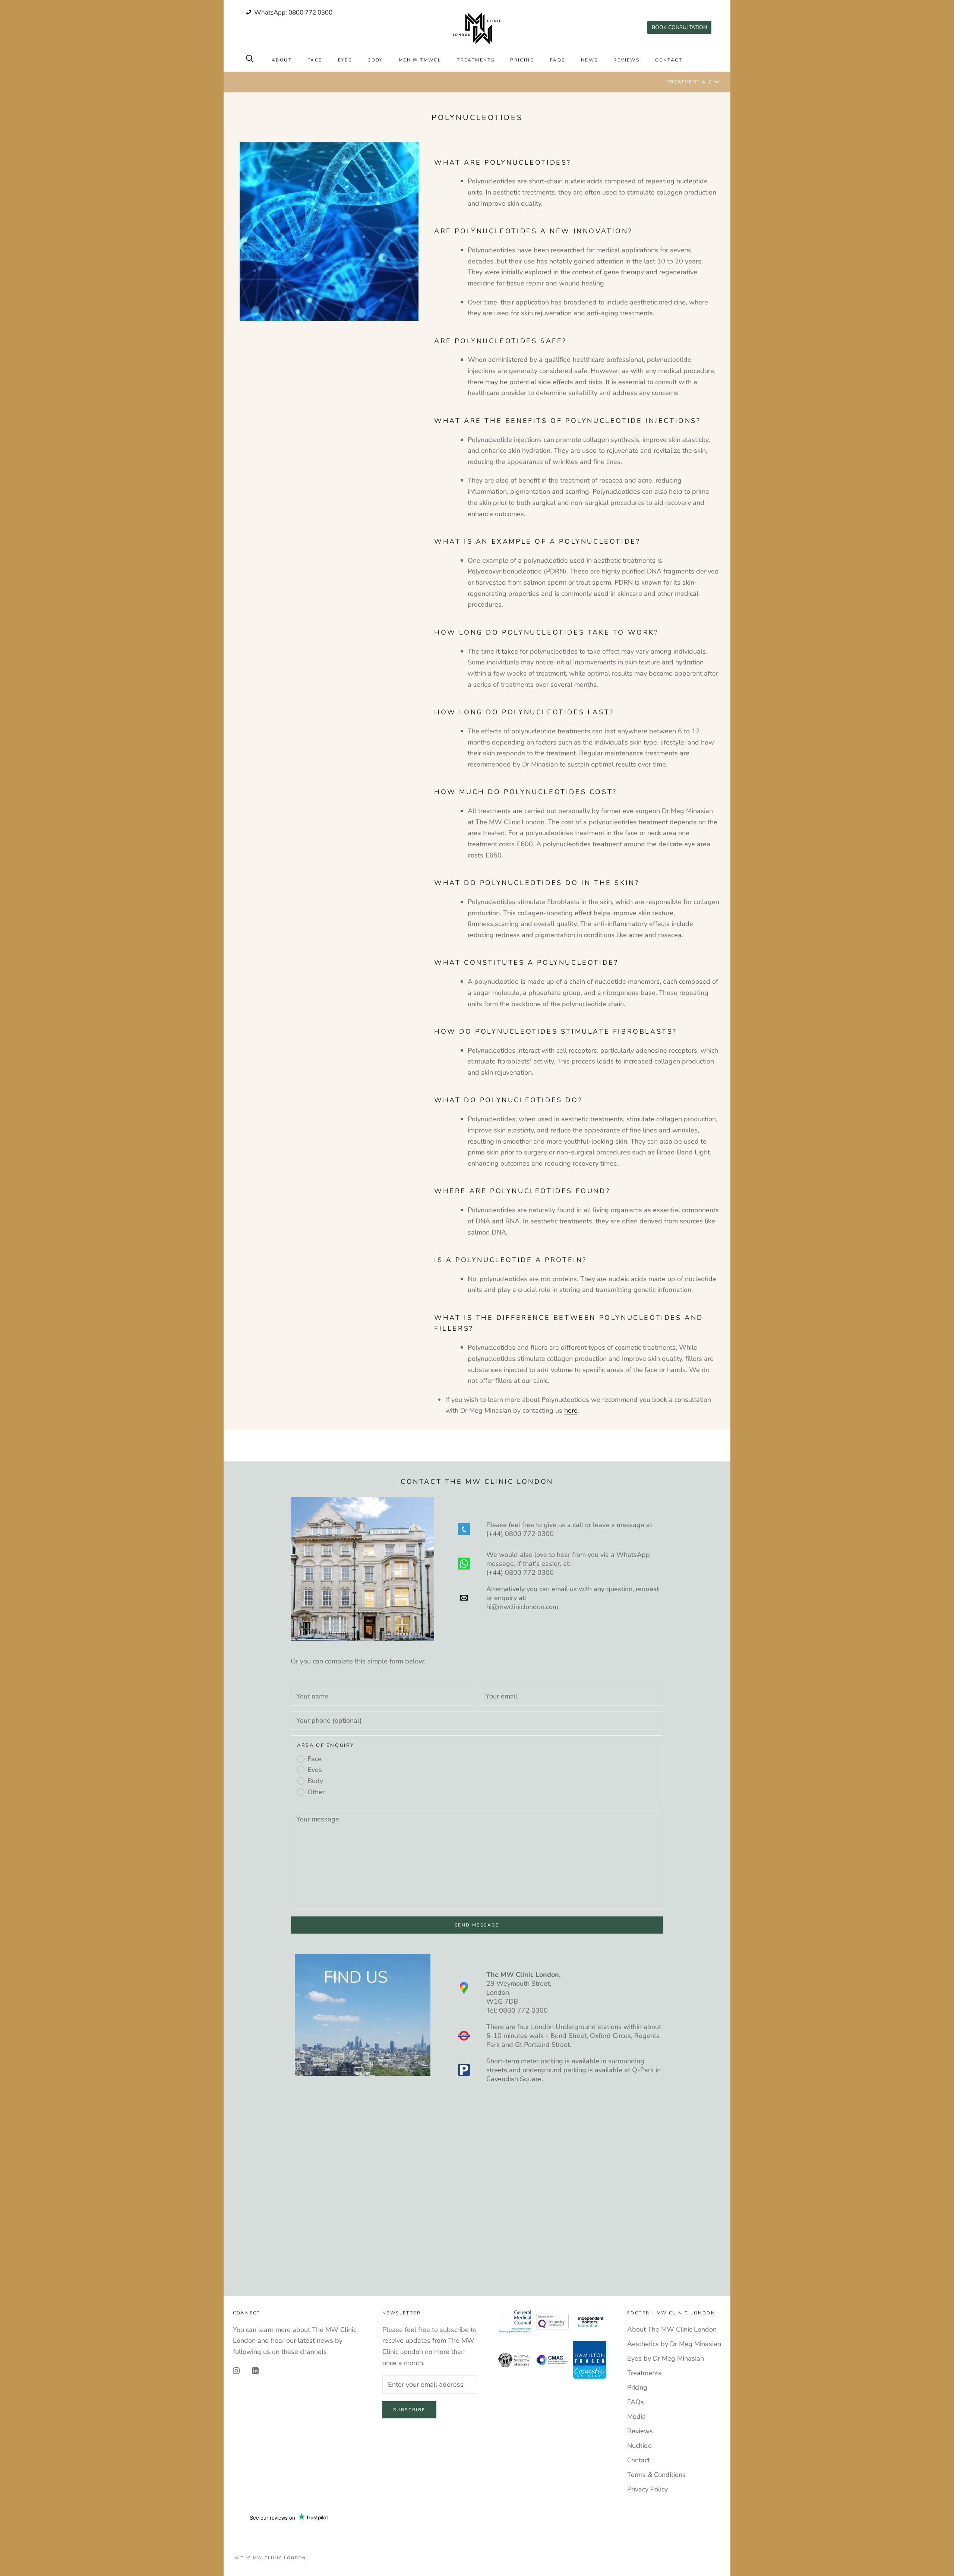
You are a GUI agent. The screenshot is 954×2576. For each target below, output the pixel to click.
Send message (477, 1925)
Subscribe (409, 2410)
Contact (669, 60)
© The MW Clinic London (270, 2558)
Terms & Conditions (656, 2475)
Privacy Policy (647, 2489)
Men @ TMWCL (420, 60)
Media (636, 2417)
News (590, 60)
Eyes (345, 60)
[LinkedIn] (255, 2371)
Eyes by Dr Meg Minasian (666, 2358)
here (571, 1410)
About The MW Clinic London (672, 2329)
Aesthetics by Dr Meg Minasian (674, 2344)
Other (316, 1792)
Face (315, 60)
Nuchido (639, 2446)
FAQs (558, 60)
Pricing (522, 60)
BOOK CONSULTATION (679, 27)
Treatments (476, 60)
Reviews (626, 60)
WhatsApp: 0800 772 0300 (293, 12)
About (282, 60)
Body (375, 60)
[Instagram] (236, 2371)
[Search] (250, 58)
